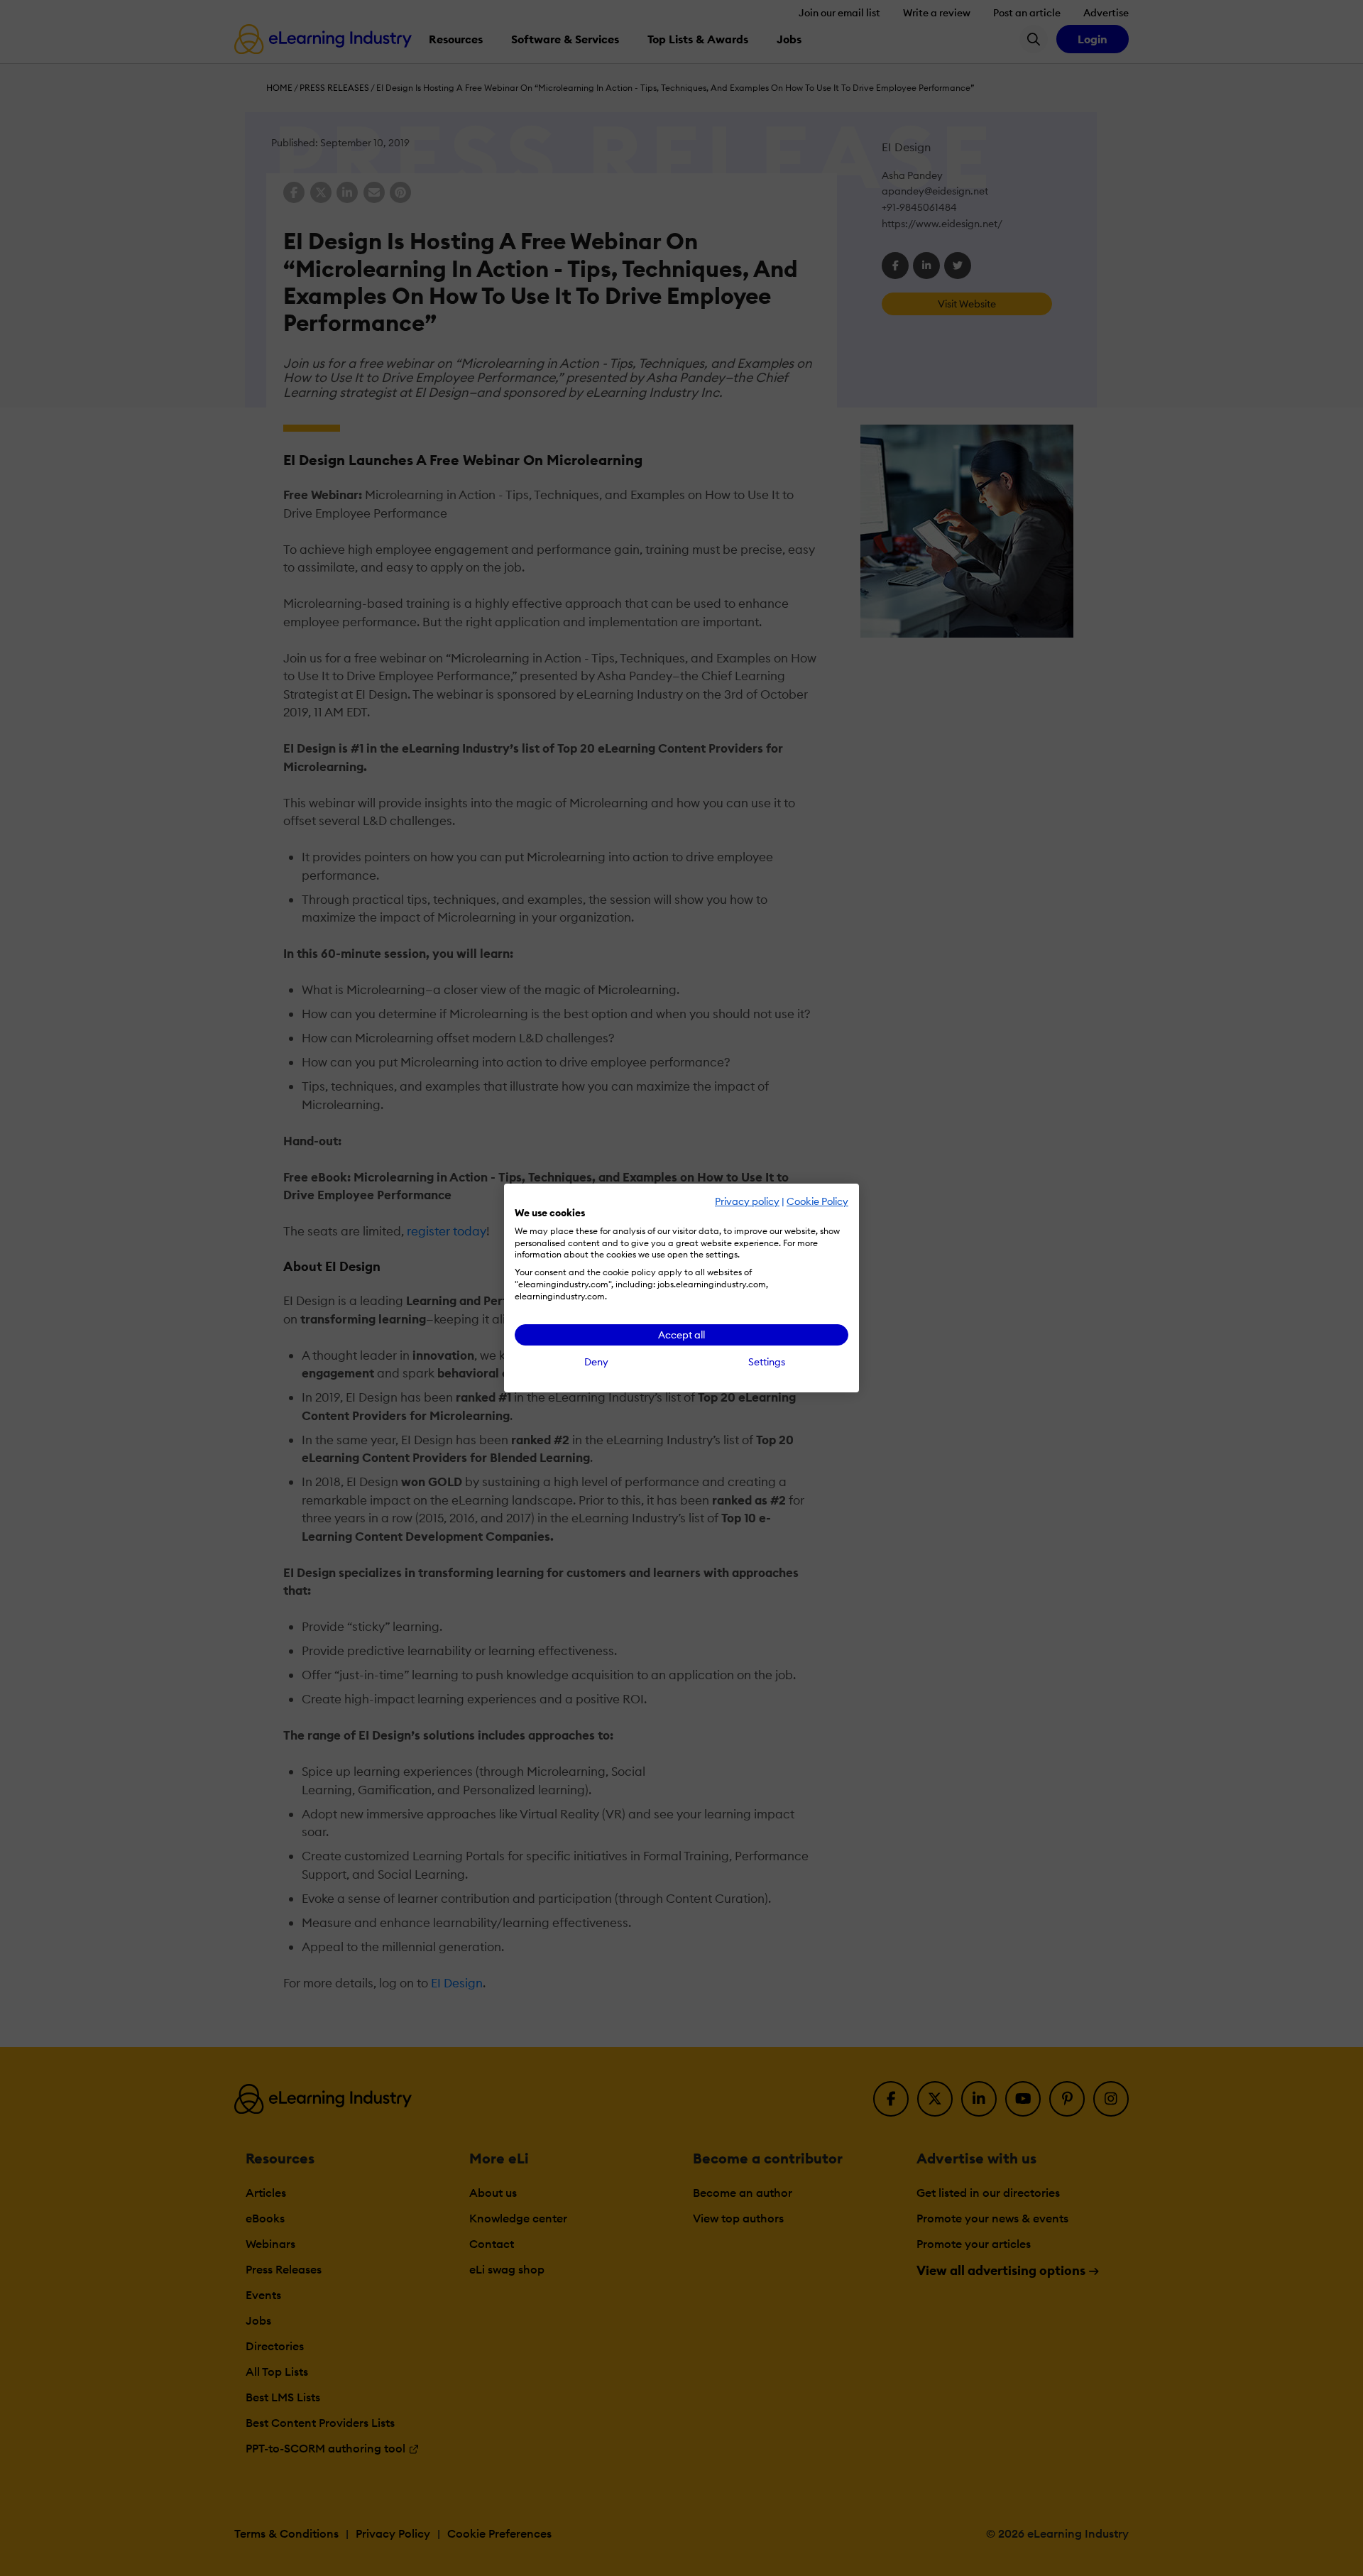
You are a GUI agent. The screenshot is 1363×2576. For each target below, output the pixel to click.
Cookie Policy (817, 1201)
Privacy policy (747, 1201)
